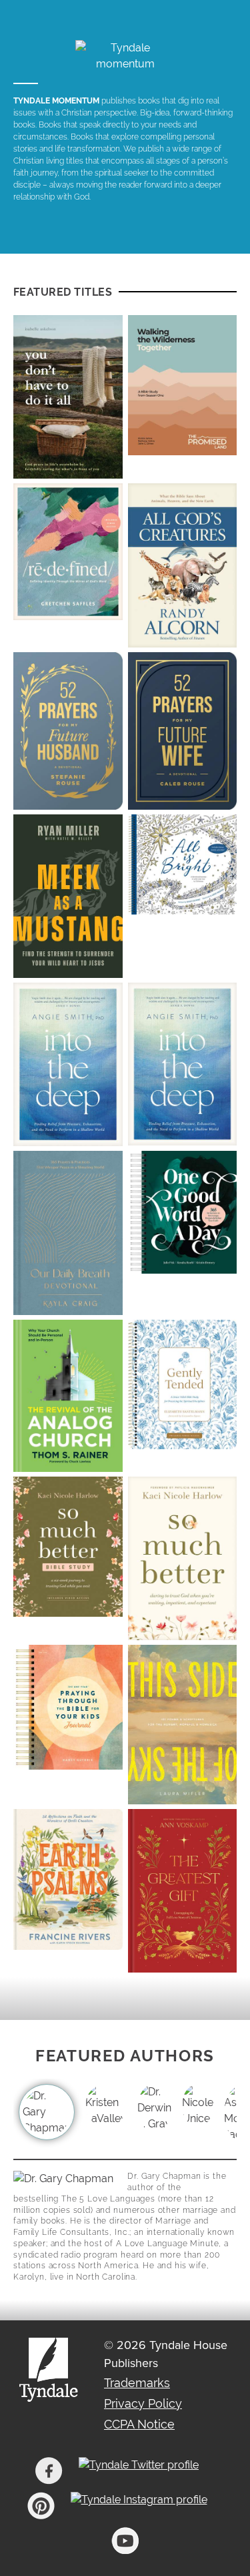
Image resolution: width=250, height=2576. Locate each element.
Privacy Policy (143, 2403)
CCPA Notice (139, 2424)
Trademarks (137, 2383)
